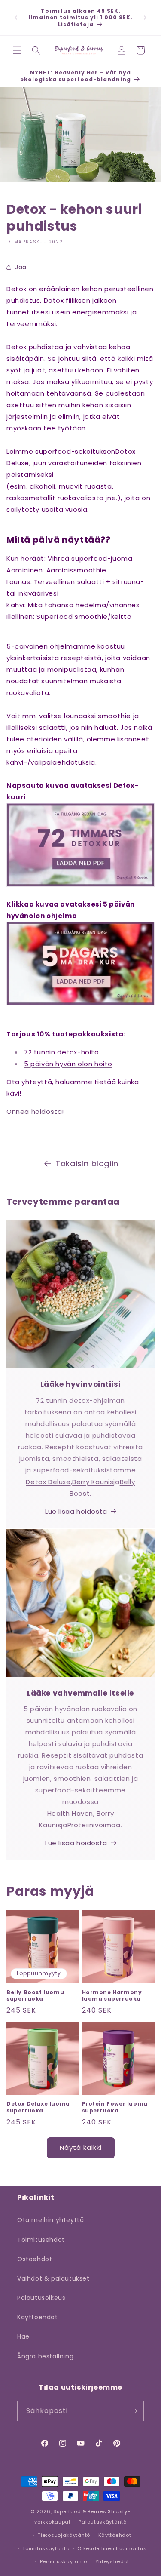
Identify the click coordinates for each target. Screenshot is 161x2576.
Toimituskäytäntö (46, 2548)
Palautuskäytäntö (102, 2522)
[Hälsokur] (80, 886)
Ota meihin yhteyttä (50, 2220)
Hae (23, 2336)
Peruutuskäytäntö (64, 2561)
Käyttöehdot (38, 2317)
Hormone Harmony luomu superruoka (112, 1996)
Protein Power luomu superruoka (115, 2107)
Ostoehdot (35, 2259)
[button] (17, 50)
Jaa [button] (21, 267)
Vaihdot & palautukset (53, 2278)
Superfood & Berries (80, 2511)
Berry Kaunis (93, 1482)
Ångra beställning (45, 2356)
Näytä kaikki (81, 2147)
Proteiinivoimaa (94, 1825)
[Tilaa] (134, 2411)
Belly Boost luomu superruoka (35, 1996)
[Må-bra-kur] (80, 1004)
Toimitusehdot (41, 2240)
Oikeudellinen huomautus (112, 2548)
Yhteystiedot (112, 2561)
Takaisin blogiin (87, 1164)
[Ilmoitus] (145, 18)
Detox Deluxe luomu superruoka (38, 2107)
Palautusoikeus (41, 2298)
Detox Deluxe (48, 1482)
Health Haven (70, 1813)
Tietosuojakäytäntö (64, 2535)
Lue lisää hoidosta (76, 1511)
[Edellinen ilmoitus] (16, 18)
